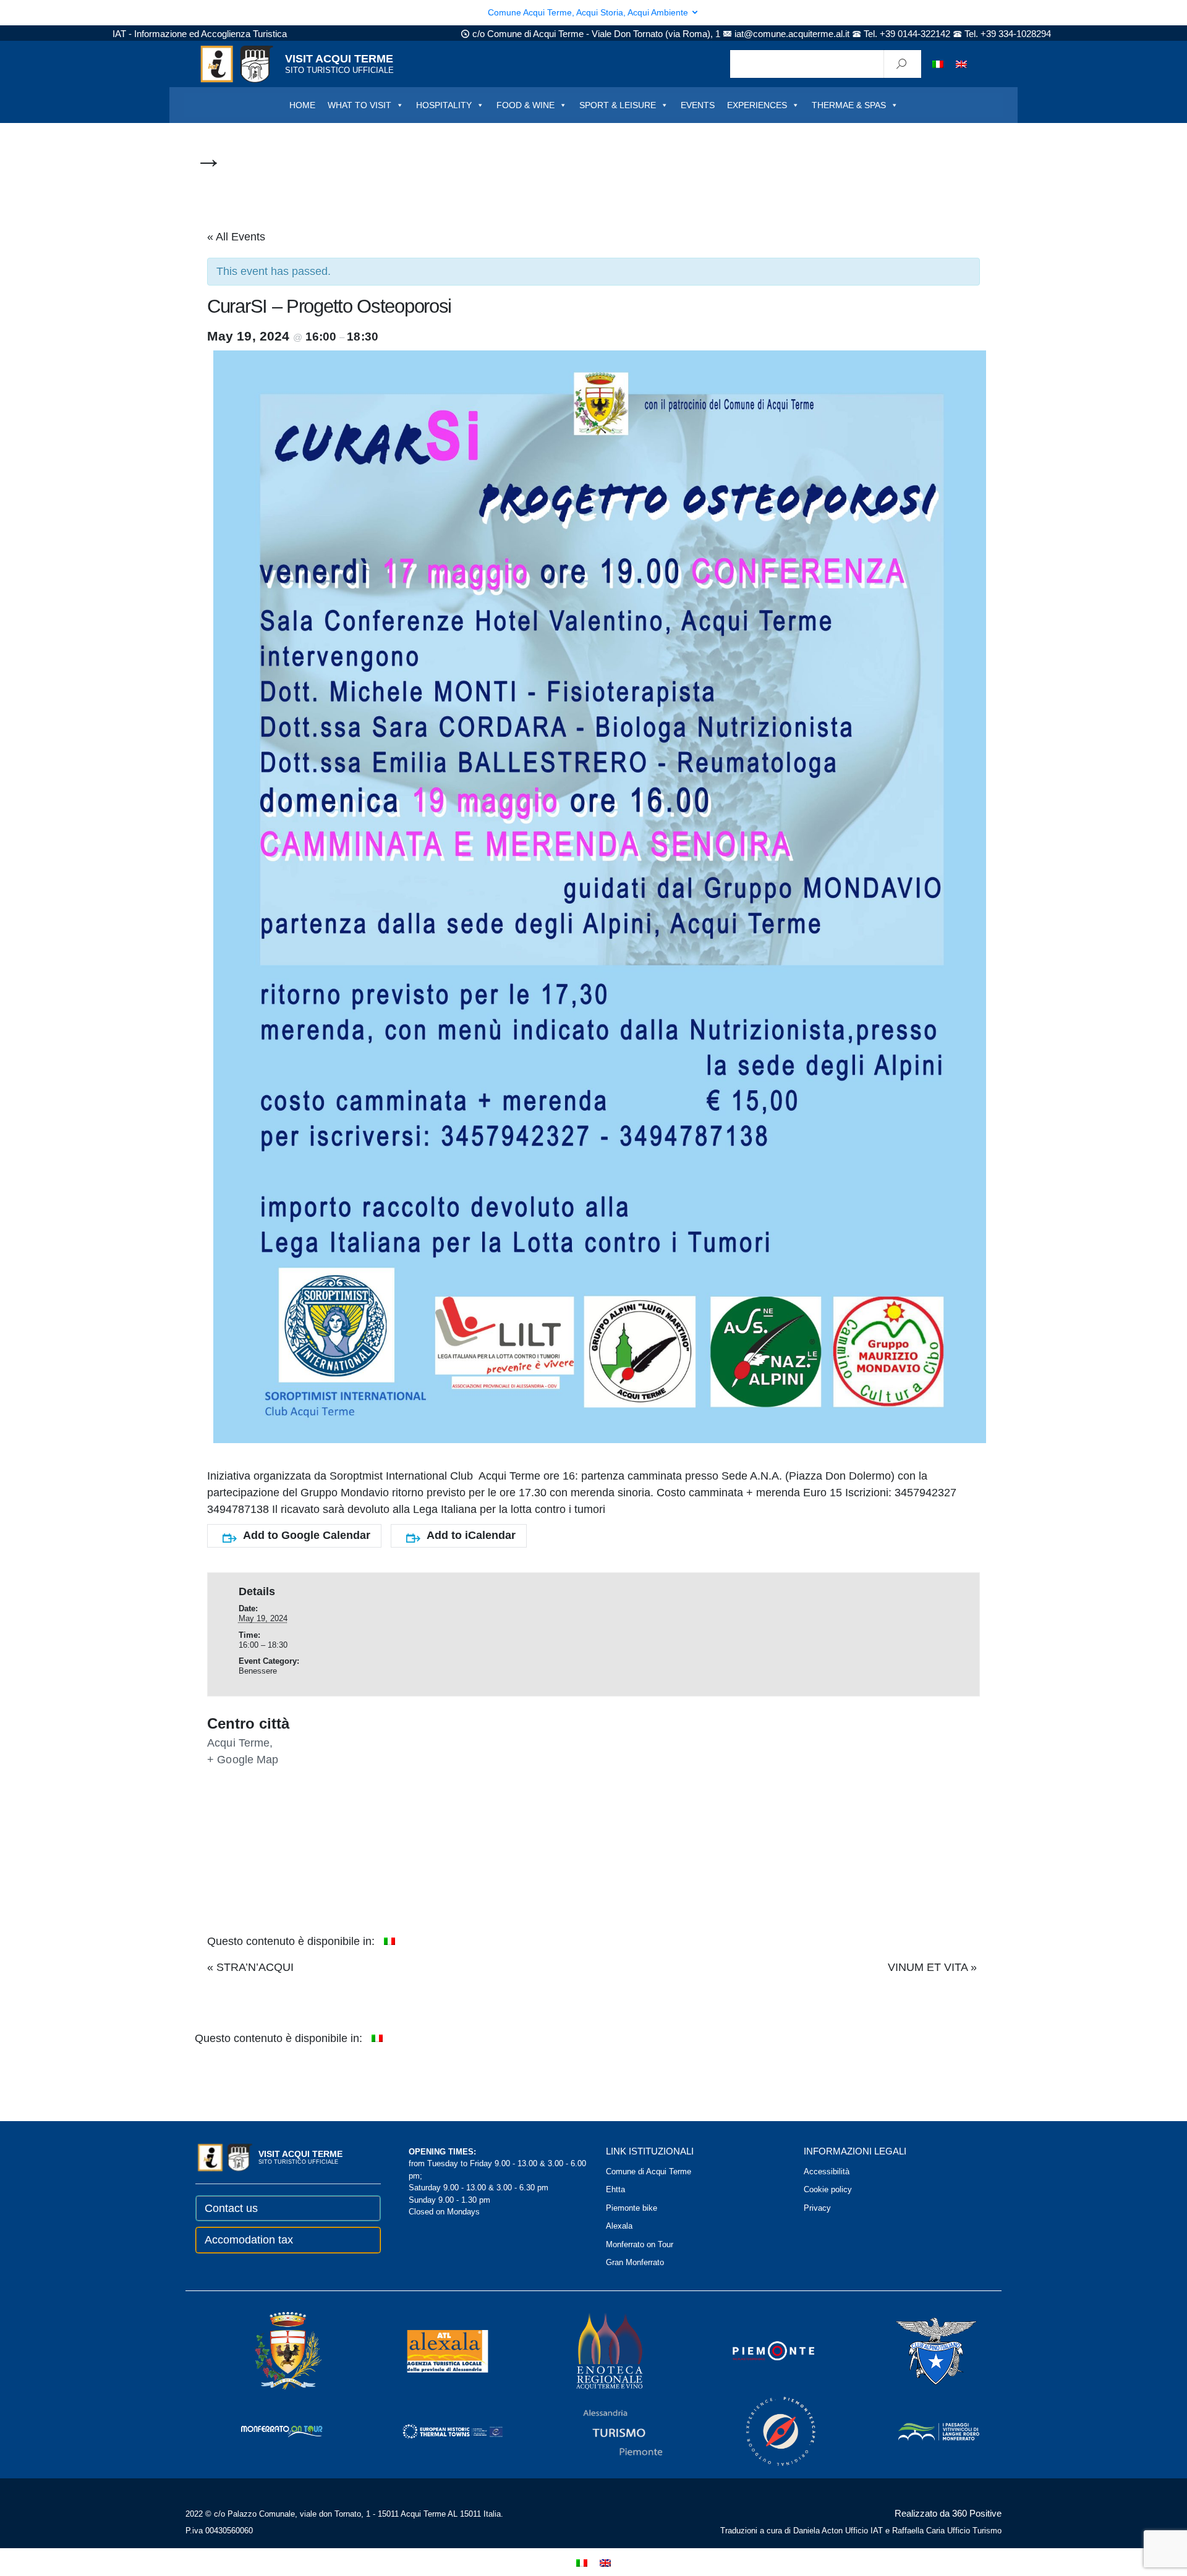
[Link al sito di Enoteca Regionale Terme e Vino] (593, 2350)
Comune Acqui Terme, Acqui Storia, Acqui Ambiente (589, 12)
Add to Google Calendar (307, 1535)
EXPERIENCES (757, 105)
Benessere (258, 1671)
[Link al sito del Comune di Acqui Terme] (271, 2350)
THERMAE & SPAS (849, 105)
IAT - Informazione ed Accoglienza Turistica (200, 34)
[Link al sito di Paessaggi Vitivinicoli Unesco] (922, 2430)
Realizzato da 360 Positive (948, 2513)
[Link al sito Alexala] (430, 2350)
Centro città (248, 1724)
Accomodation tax (249, 2240)
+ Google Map (243, 1760)
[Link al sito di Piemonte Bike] (764, 2430)
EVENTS (698, 105)
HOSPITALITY (444, 105)
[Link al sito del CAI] (919, 2350)
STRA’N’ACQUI (250, 1967)
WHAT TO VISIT (360, 105)
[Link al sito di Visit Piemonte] (757, 2350)
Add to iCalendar (471, 1535)
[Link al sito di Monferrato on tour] (265, 2430)
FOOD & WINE (525, 105)
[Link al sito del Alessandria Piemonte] (606, 2430)
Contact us (231, 2208)
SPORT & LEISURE (618, 105)
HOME (302, 105)
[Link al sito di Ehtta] (435, 2430)
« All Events (236, 237)
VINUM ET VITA (932, 1967)
